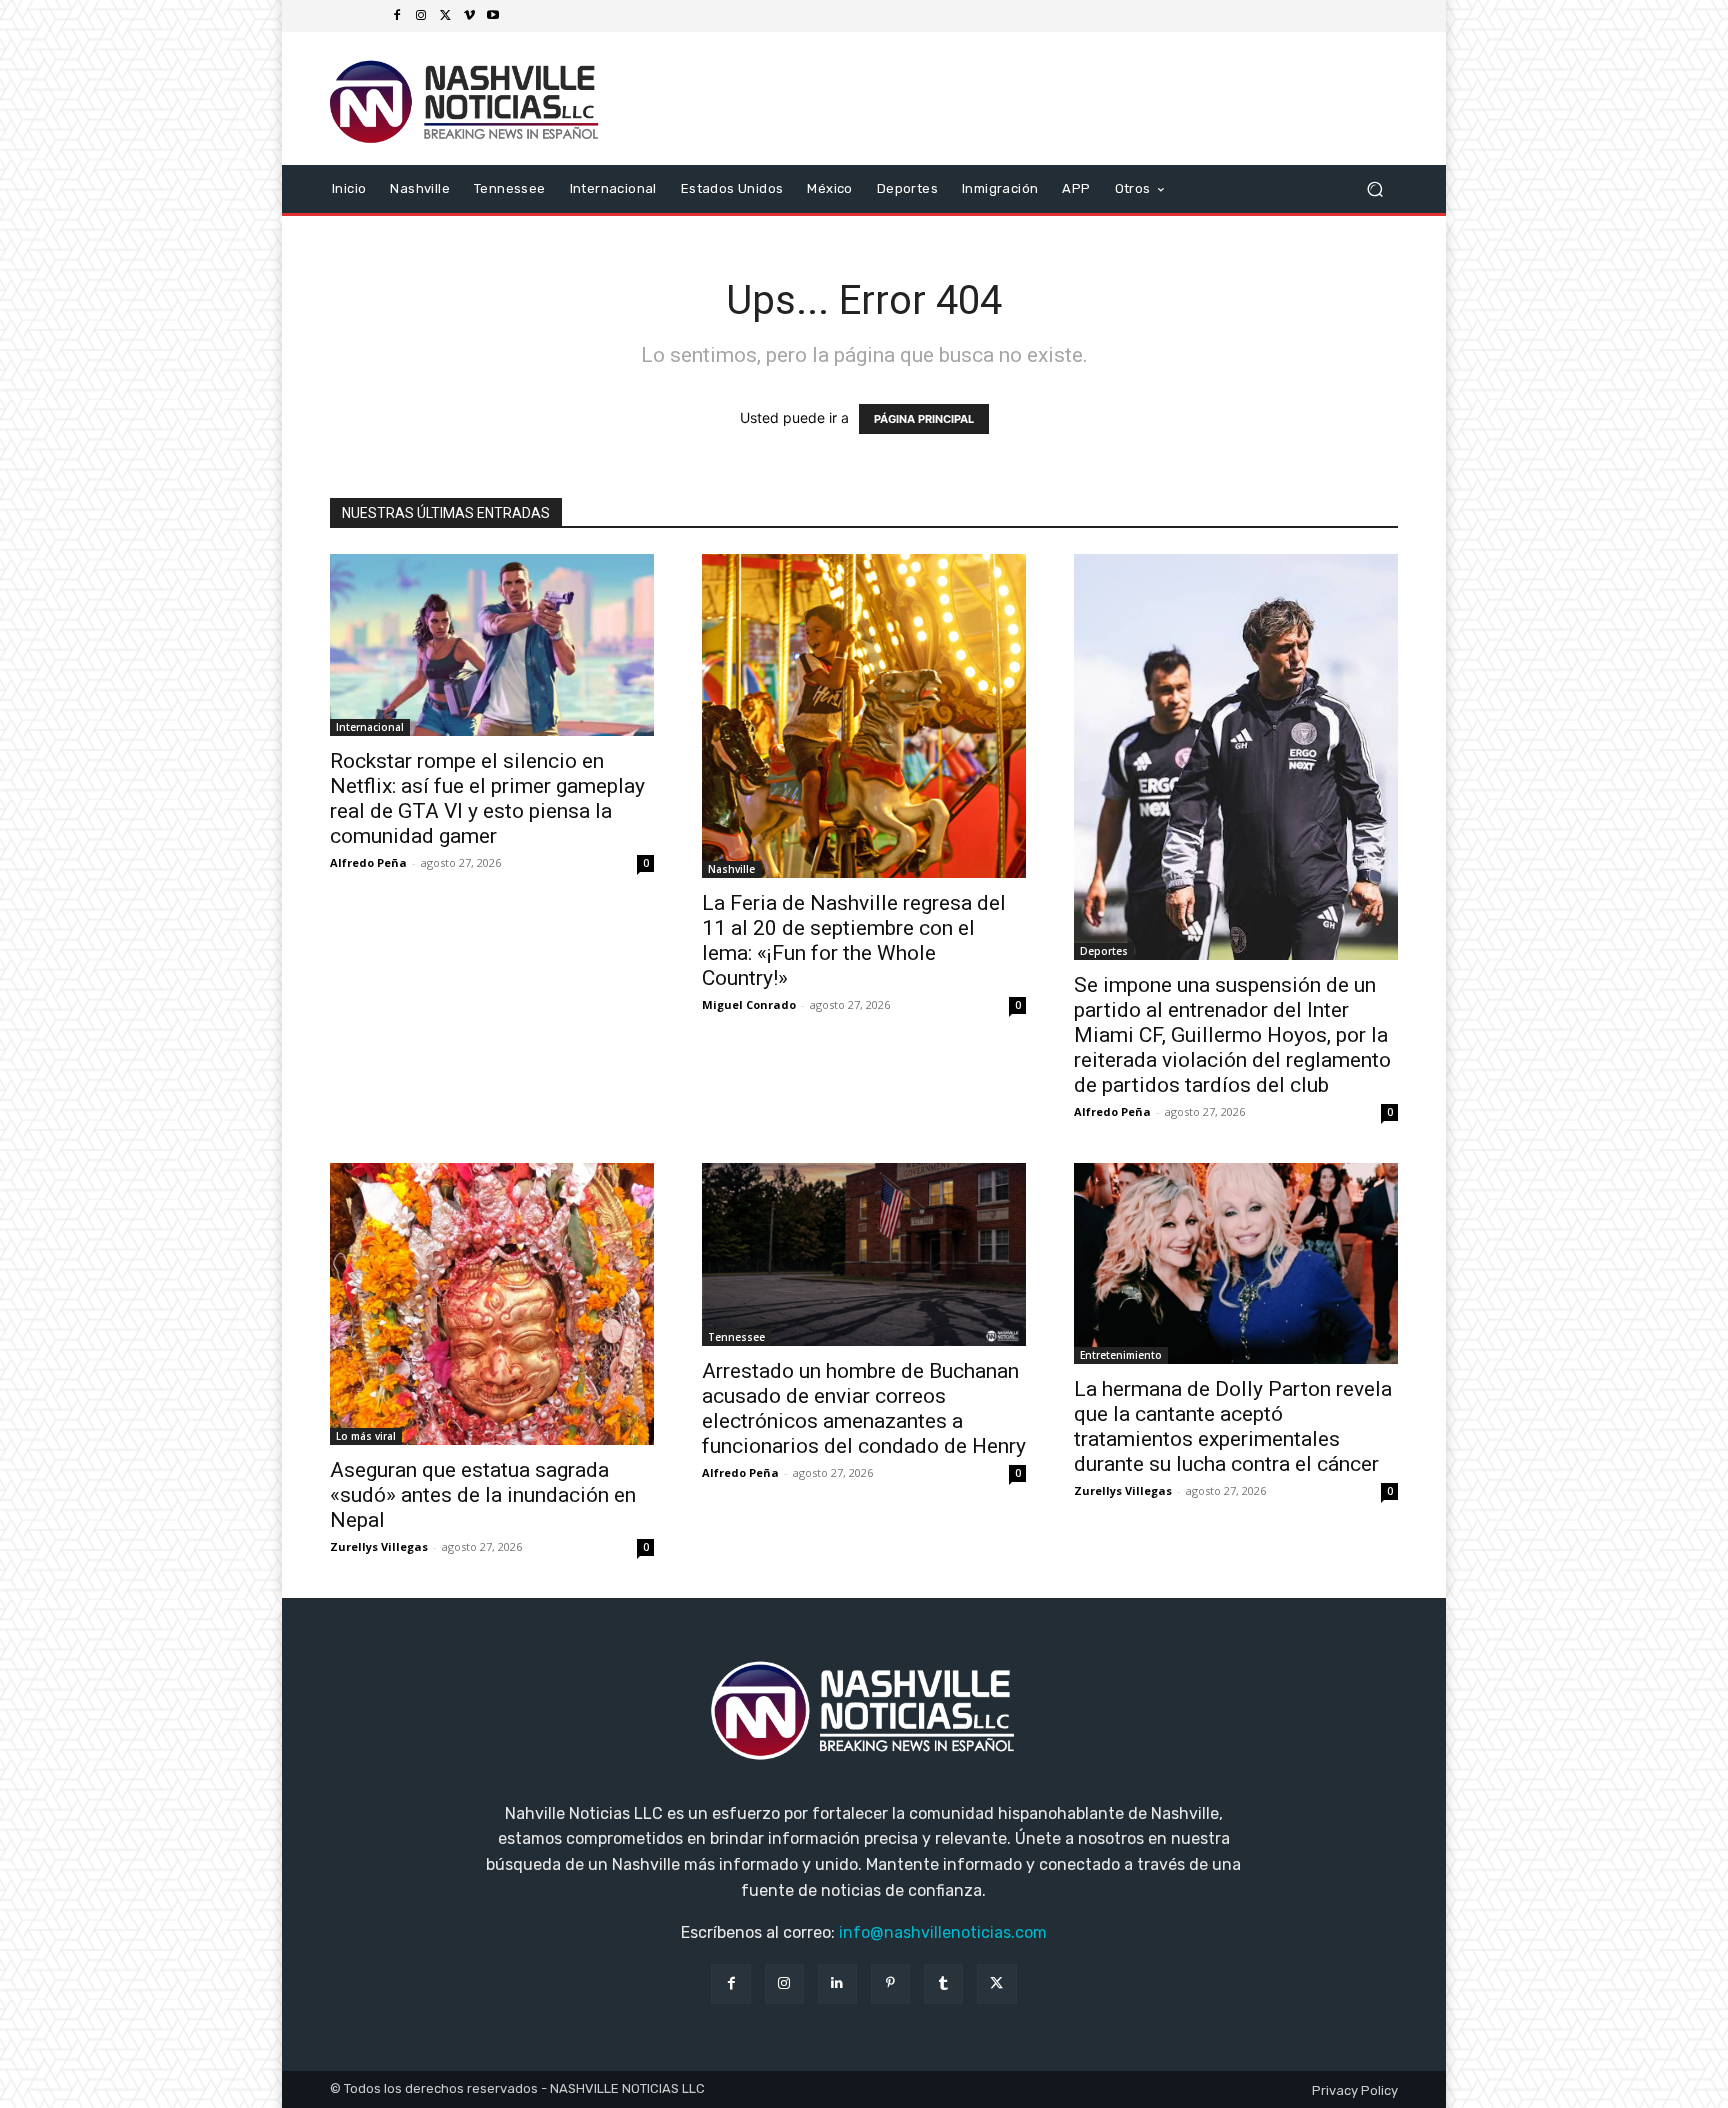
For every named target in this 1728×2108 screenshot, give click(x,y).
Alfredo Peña (368, 862)
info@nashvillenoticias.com (943, 1932)
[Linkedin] (837, 1983)
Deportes (1104, 951)
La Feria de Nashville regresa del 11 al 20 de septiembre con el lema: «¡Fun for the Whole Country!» (854, 940)
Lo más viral (366, 1436)
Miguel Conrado (749, 1004)
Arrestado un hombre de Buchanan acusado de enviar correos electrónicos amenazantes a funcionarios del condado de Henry (864, 1408)
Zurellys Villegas (379, 1546)
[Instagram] (421, 16)
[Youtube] (493, 16)
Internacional (370, 727)
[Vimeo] (469, 16)
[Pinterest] (890, 1983)
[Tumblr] (943, 1983)
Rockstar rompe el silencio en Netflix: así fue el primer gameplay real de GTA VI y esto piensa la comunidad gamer (487, 798)
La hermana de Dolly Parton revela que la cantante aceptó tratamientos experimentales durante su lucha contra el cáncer (1233, 1426)
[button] (1374, 188)
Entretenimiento (1121, 1355)
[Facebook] (397, 16)
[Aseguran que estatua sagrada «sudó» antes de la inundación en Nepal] (492, 1303)
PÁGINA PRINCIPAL (924, 419)
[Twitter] (445, 16)
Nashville (731, 869)
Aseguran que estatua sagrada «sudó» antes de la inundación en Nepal (483, 1495)
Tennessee (736, 1337)
